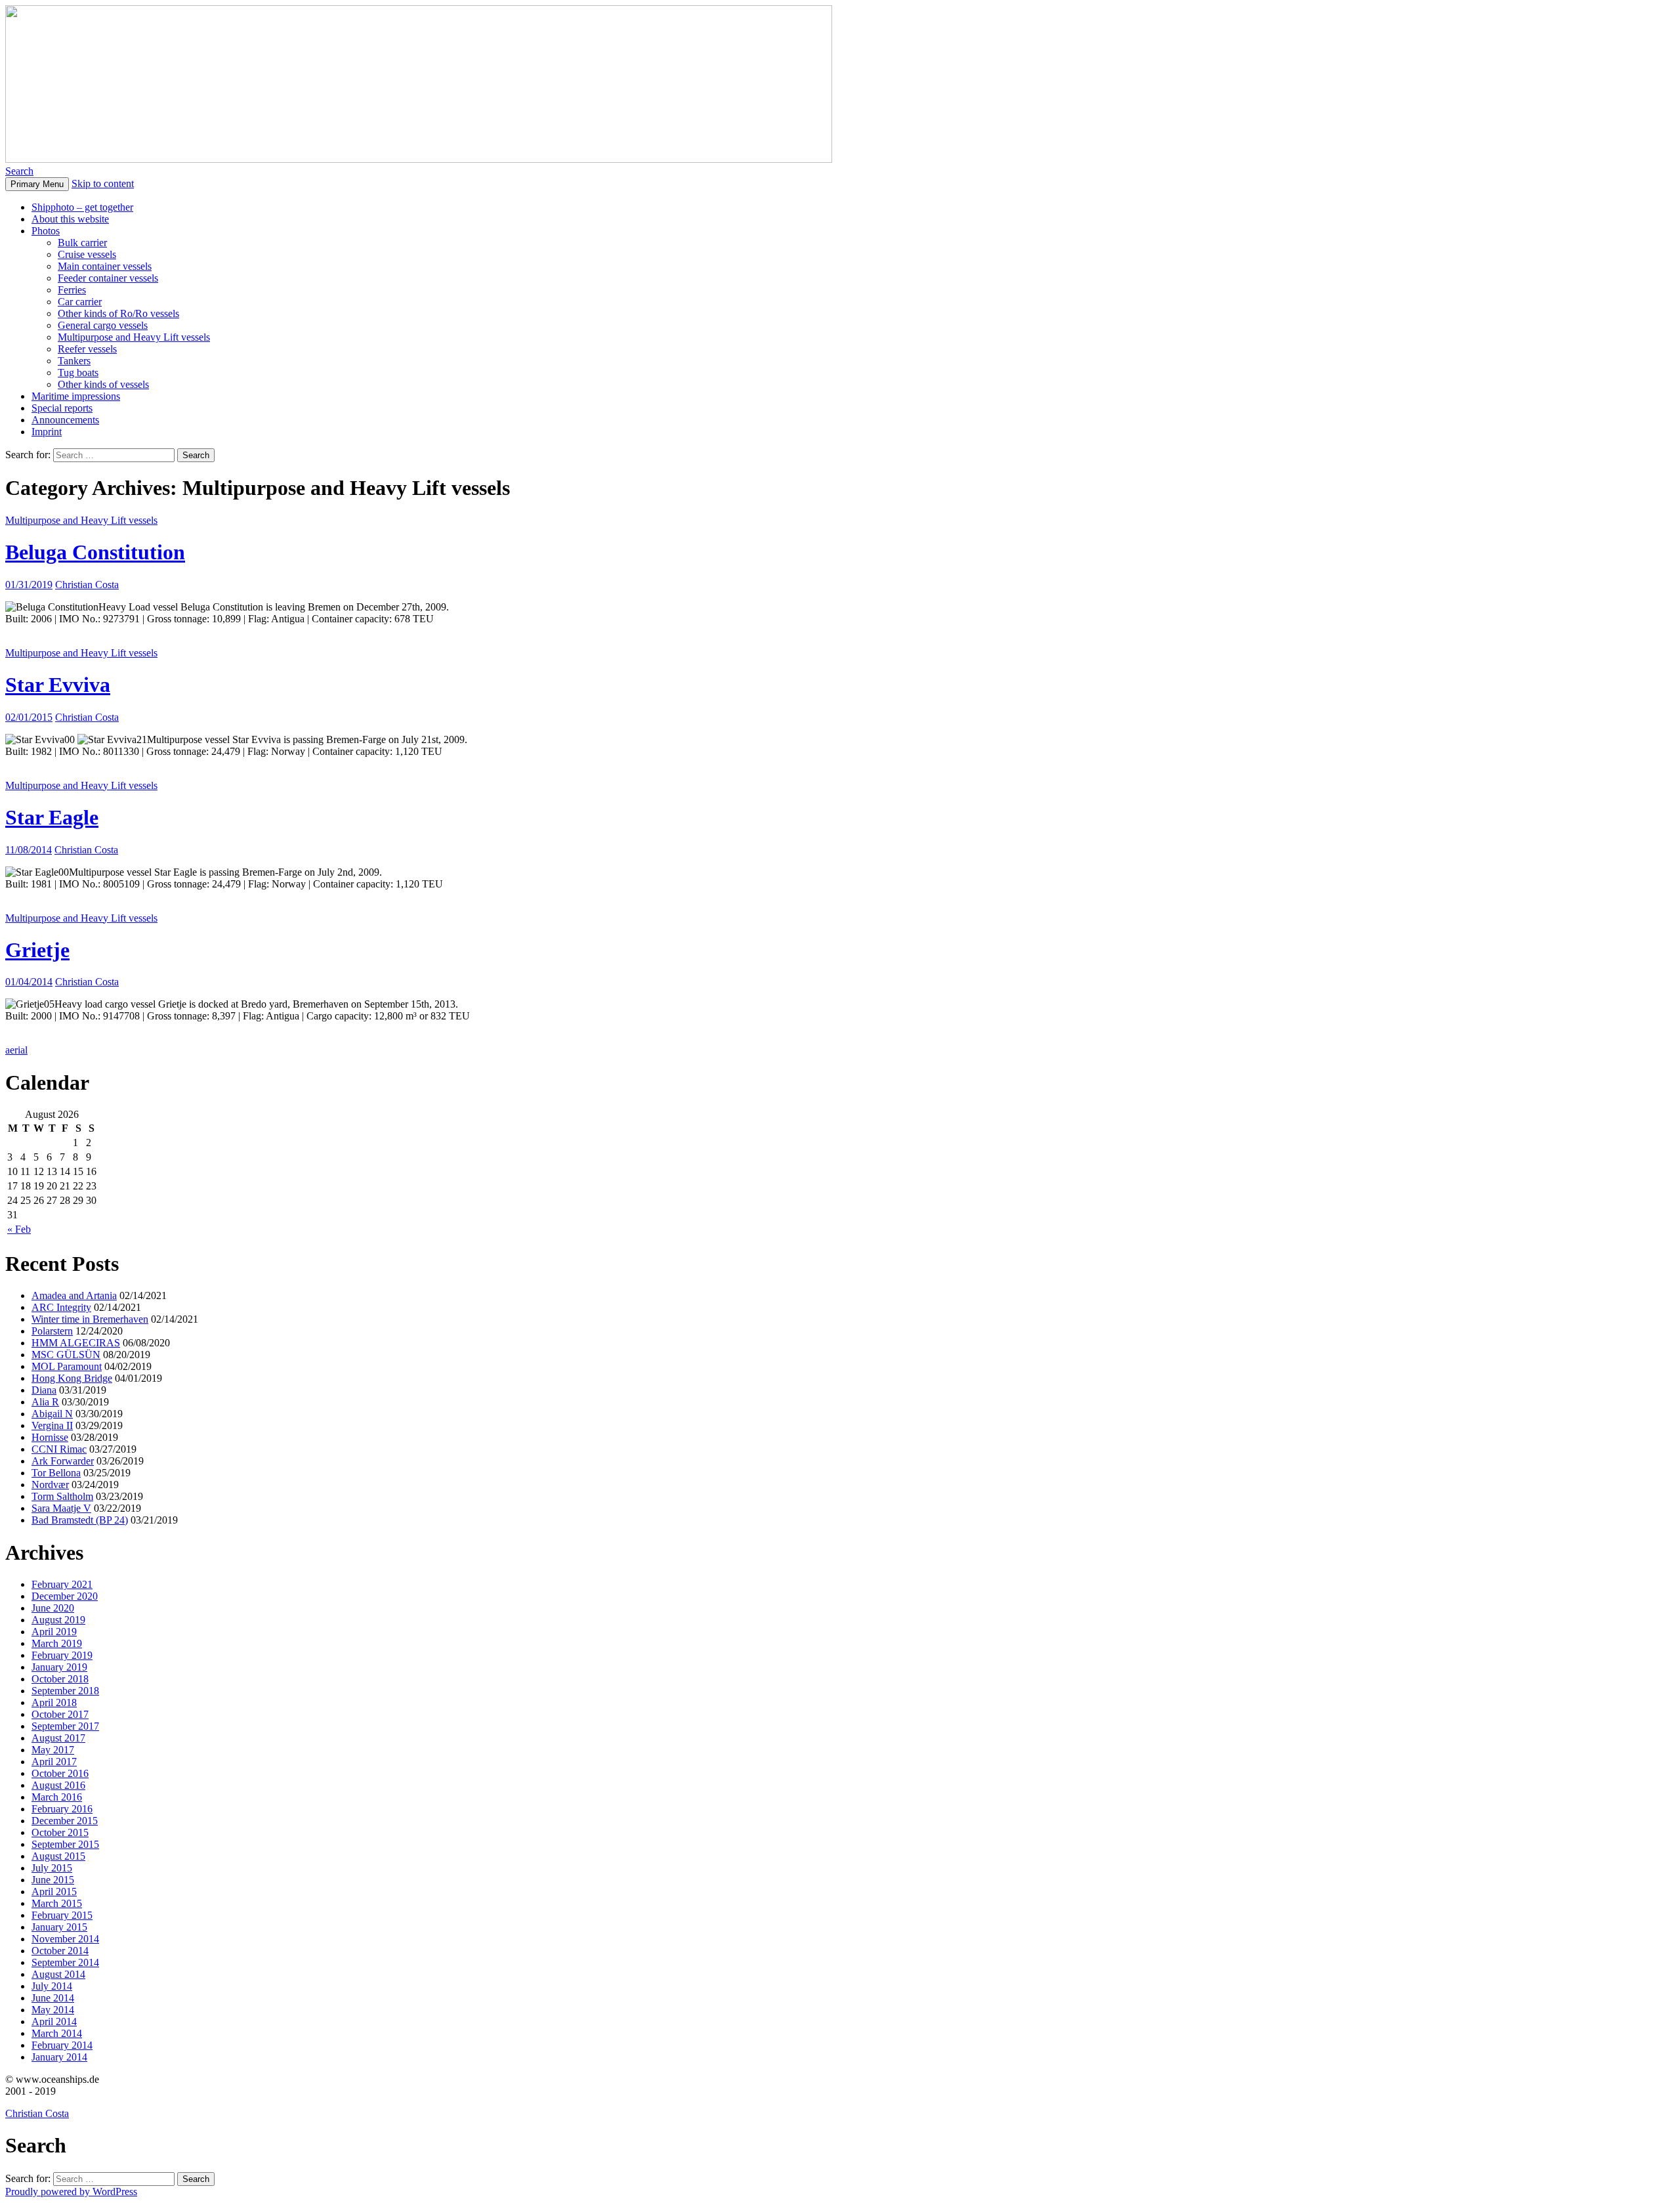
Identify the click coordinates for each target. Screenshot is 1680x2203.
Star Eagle (52, 817)
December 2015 (65, 1821)
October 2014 (60, 1951)
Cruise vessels (87, 254)
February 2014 (62, 2045)
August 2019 (58, 1620)
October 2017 (60, 1714)
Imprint (47, 432)
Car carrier (80, 302)
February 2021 (62, 1584)
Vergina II (52, 1425)
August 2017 (58, 1738)
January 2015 (59, 1927)
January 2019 (59, 1667)
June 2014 (53, 1998)
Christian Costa (87, 585)
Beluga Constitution (95, 552)
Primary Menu (37, 184)
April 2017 (54, 1762)
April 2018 (54, 1702)
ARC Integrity (61, 1307)
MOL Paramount (67, 1366)
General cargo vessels (103, 325)
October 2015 (60, 1832)
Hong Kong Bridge (72, 1378)
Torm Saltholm (62, 1496)
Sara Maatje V (61, 1508)
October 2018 (60, 1679)
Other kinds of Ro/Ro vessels (118, 313)
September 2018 (65, 1691)
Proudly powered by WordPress (71, 2192)
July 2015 (52, 1868)
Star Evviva (58, 685)
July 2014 (52, 1986)
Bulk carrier (82, 243)
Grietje (37, 950)
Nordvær (50, 1485)
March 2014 (57, 2033)
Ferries (72, 290)
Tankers (74, 361)
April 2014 (54, 2021)
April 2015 (54, 1892)
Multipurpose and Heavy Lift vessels (134, 337)
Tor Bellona (56, 1473)
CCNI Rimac (59, 1449)
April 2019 (54, 1632)
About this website (70, 219)
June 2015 (53, 1880)
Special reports (62, 408)
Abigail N (52, 1414)
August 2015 (58, 1856)
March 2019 (57, 1643)
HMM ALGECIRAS (76, 1343)
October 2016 (60, 1773)
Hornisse (50, 1437)
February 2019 (62, 1655)
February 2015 (62, 1915)
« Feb (19, 1229)
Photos (46, 231)
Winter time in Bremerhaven (90, 1319)
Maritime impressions (76, 396)
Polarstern (52, 1331)
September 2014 (65, 1962)
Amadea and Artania (74, 1295)
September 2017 (65, 1726)
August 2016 (58, 1785)
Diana (44, 1390)
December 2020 (65, 1596)
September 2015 (65, 1844)
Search (19, 171)
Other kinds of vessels (103, 384)
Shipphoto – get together (82, 207)
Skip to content (103, 183)
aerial (16, 1050)
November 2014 (65, 1939)
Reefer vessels (87, 349)
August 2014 (58, 1974)
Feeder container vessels (108, 278)
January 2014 (59, 2057)
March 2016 (57, 1797)
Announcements (65, 420)
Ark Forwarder (63, 1461)
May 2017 (53, 1750)
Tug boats (78, 373)
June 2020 (53, 1608)
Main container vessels (105, 266)
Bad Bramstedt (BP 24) (80, 1520)
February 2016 (62, 1809)
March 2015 (57, 1903)
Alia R (45, 1402)
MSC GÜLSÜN (66, 1355)
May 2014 (53, 2010)
